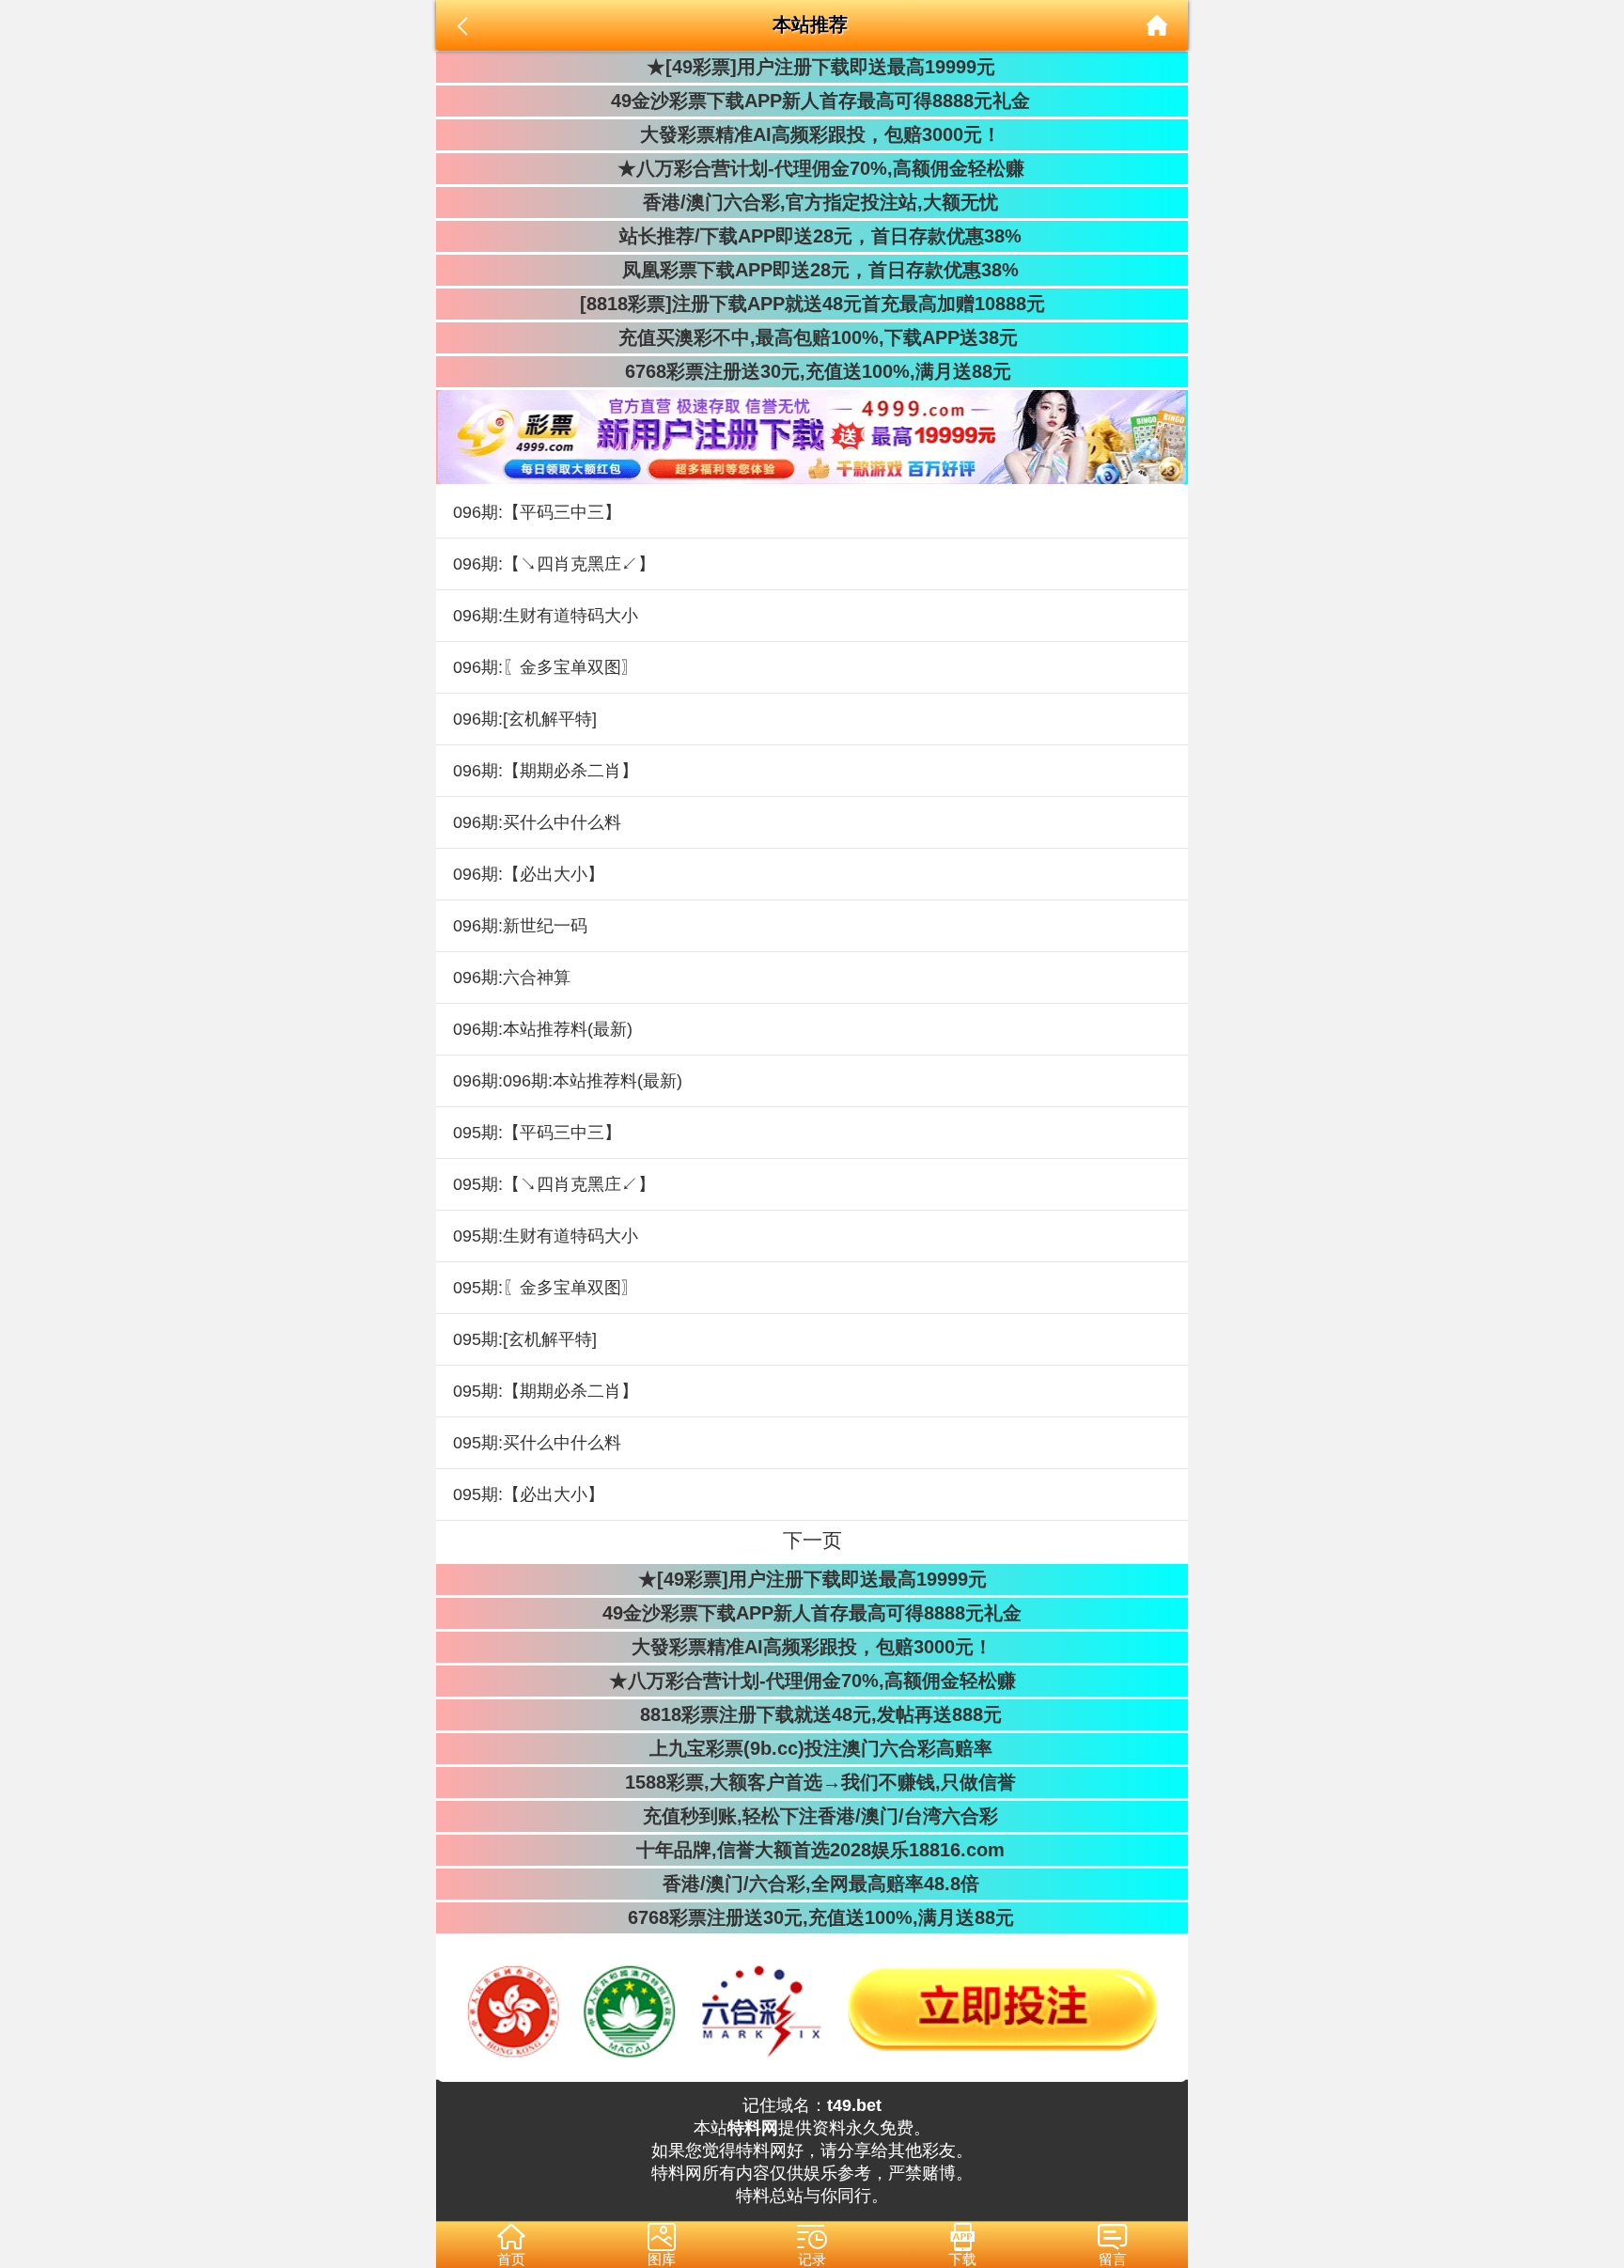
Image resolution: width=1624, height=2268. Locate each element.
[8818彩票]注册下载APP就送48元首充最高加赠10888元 (812, 304)
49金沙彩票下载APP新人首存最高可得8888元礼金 (812, 101)
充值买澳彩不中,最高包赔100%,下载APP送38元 (812, 337)
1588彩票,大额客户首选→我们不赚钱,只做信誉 (812, 1782)
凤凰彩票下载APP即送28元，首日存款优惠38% (812, 270)
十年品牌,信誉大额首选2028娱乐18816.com (812, 1850)
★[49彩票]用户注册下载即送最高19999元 (812, 67)
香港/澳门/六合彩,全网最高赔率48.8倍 (812, 1884)
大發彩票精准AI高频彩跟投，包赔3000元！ (812, 134)
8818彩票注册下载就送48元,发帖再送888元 (812, 1714)
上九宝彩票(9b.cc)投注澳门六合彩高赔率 (812, 1748)
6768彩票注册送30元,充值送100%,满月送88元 (812, 371)
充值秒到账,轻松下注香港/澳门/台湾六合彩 (812, 1816)
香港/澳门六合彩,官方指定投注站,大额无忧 (812, 202)
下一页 (812, 1540)
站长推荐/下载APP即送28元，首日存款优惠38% (812, 236)
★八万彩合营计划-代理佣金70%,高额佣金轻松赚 (812, 168)
